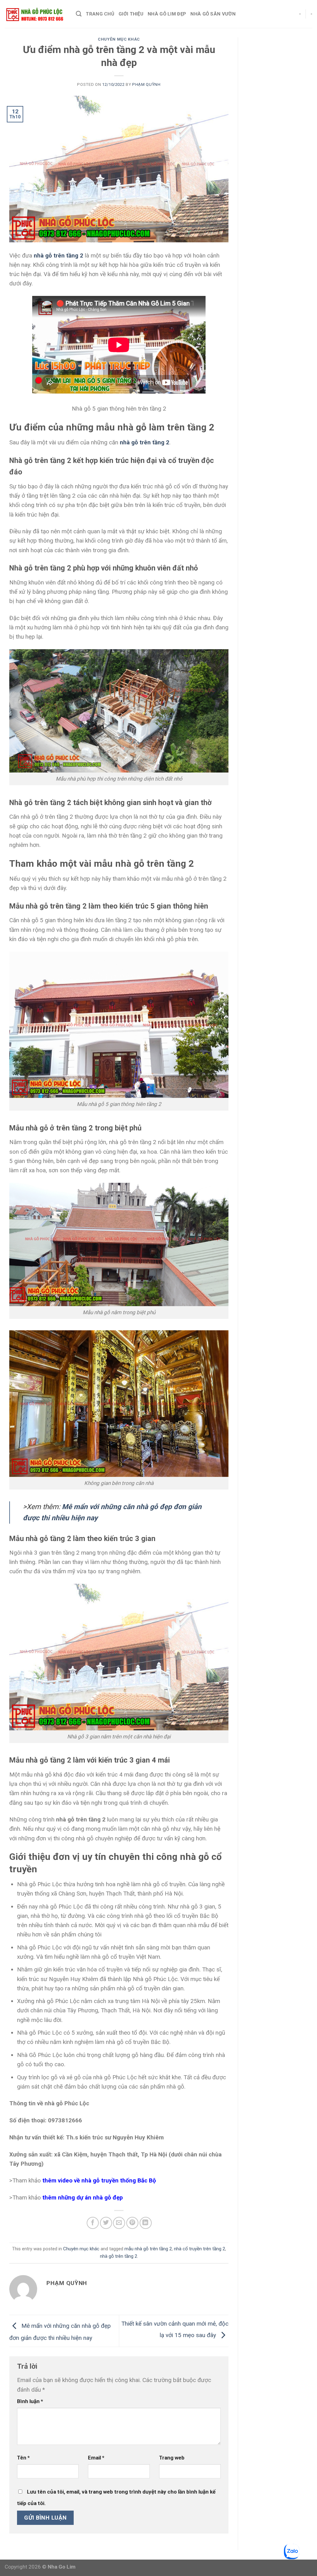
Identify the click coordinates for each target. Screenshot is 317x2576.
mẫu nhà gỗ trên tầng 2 (148, 2249)
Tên (23, 2458)
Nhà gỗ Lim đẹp (167, 14)
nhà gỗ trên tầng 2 (145, 442)
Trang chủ (100, 14)
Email (96, 2458)
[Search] (79, 14)
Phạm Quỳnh (146, 84)
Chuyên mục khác (119, 39)
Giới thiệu (131, 14)
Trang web (172, 2458)
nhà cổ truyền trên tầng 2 (200, 2249)
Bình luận (30, 2401)
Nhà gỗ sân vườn (213, 14)
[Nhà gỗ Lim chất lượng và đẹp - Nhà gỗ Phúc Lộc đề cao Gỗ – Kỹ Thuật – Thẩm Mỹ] (36, 14)
